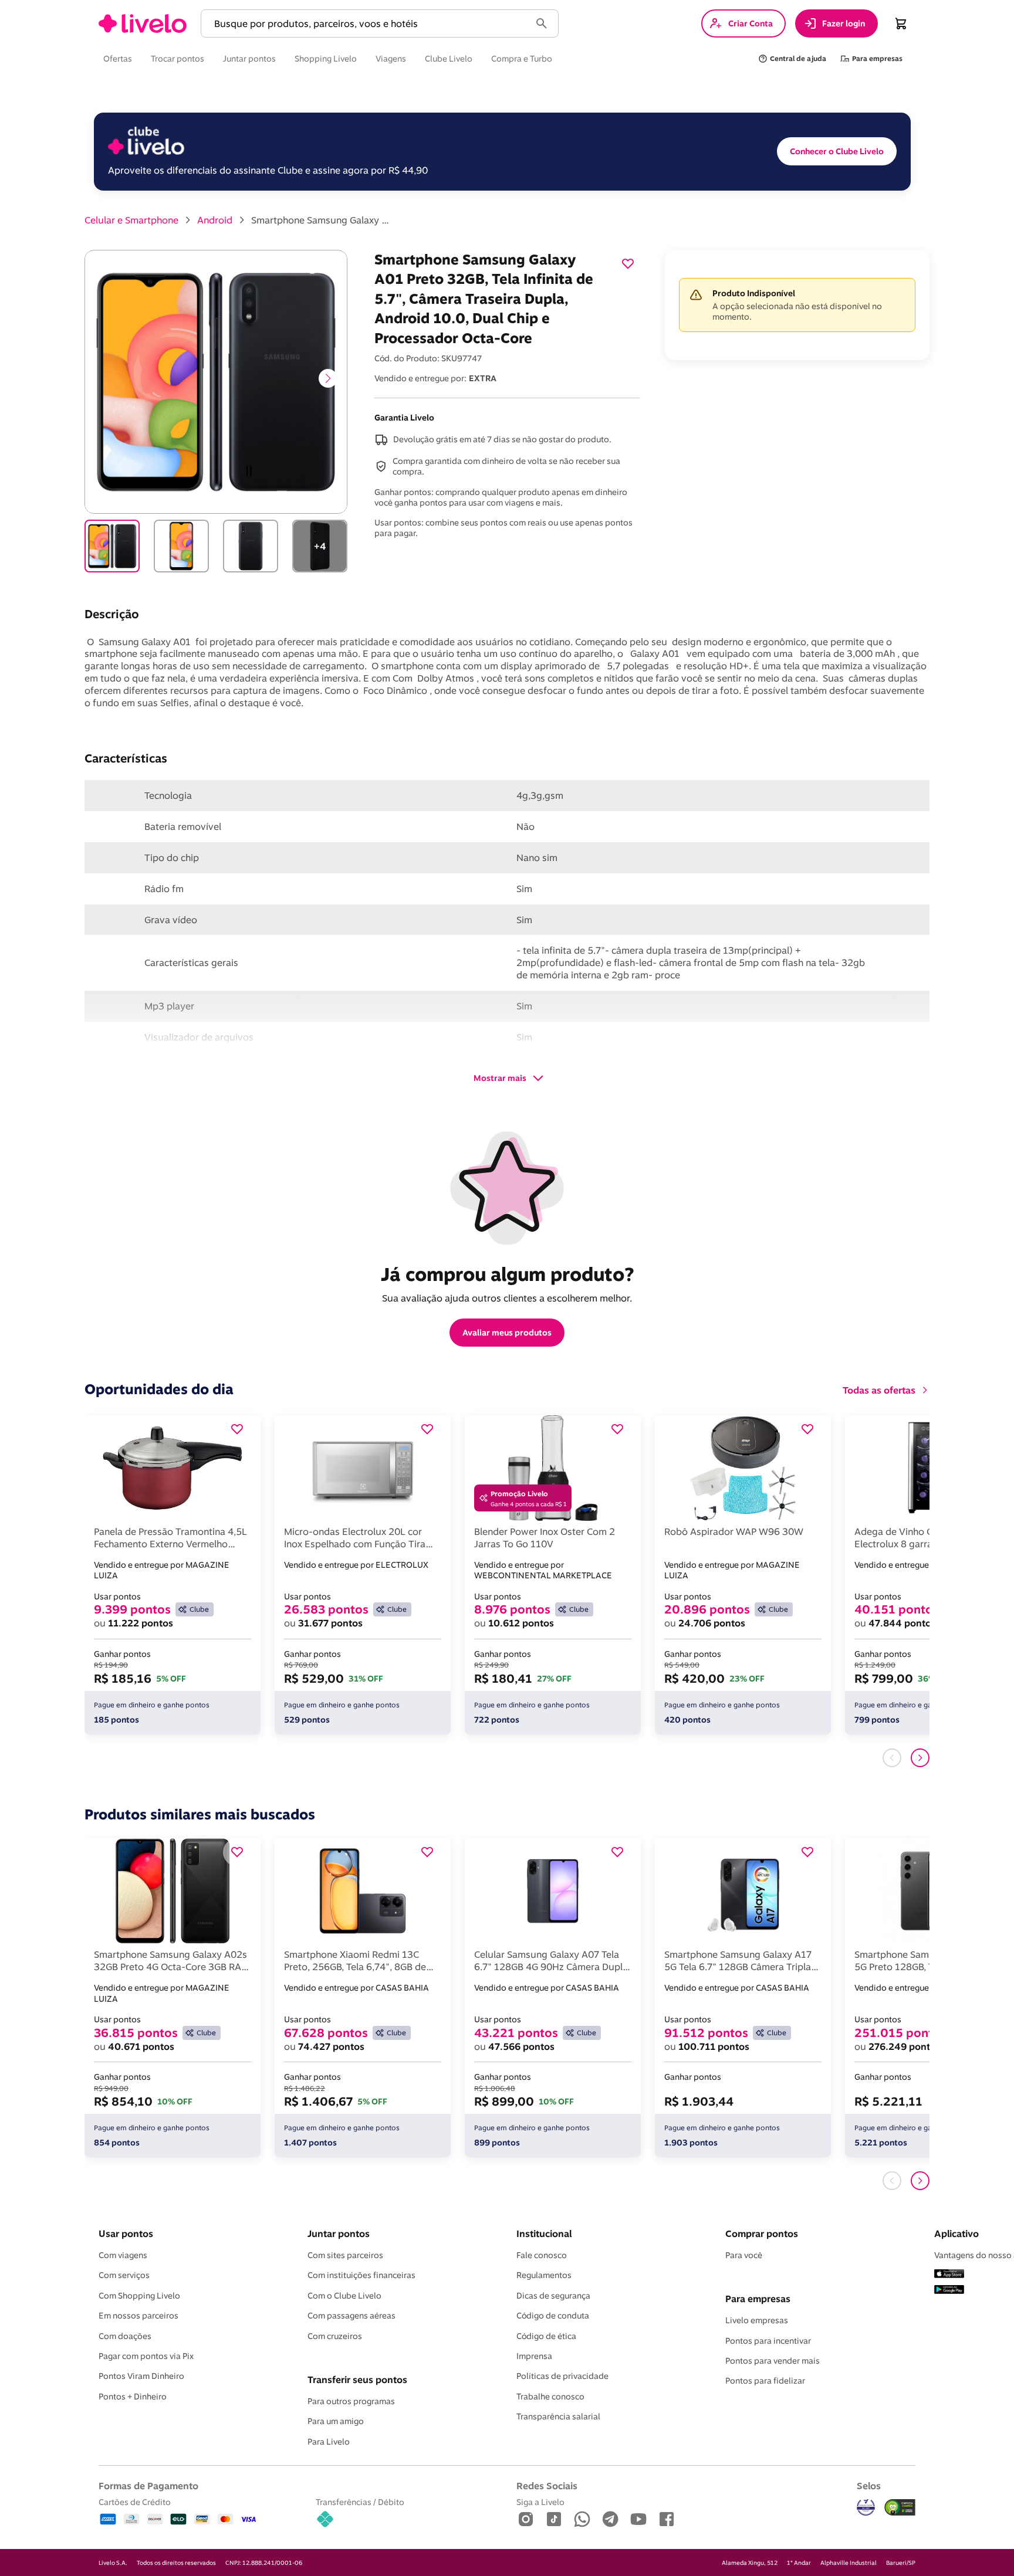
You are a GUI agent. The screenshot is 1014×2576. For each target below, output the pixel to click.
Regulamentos (544, 2275)
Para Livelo (329, 2442)
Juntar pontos (339, 2233)
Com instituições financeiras (361, 2275)
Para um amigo (336, 2421)
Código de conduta (553, 2316)
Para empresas (758, 2299)
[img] (900, 2507)
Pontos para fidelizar (765, 2381)
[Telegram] (610, 2520)
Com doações (125, 2336)
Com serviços (124, 2275)
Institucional (544, 2233)
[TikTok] (554, 2520)
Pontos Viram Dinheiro (141, 2376)
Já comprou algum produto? (507, 1274)
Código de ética (546, 2336)
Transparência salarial (558, 2416)
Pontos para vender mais (773, 2361)
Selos (869, 2486)
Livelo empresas (757, 2320)
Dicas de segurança (553, 2296)
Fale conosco (542, 2255)
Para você (744, 2255)
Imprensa (534, 2356)
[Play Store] (949, 2290)
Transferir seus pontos (357, 2380)
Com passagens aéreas (351, 2316)
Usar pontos (126, 2233)
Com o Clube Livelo (344, 2296)
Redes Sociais (547, 2486)
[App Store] (949, 2275)
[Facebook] (667, 2520)
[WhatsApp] (582, 2520)
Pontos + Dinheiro (133, 2397)
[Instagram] (526, 2520)
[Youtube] (638, 2520)
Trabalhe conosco (550, 2397)
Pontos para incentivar (768, 2341)
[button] (368, 24)
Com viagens (123, 2255)
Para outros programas (351, 2401)
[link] (143, 23)
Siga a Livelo (540, 2502)
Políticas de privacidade (562, 2376)
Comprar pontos (762, 2233)
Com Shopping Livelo (139, 2296)
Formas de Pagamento (148, 2486)
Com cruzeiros (335, 2336)
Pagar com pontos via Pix (146, 2356)
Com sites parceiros (345, 2255)
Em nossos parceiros (138, 2316)
